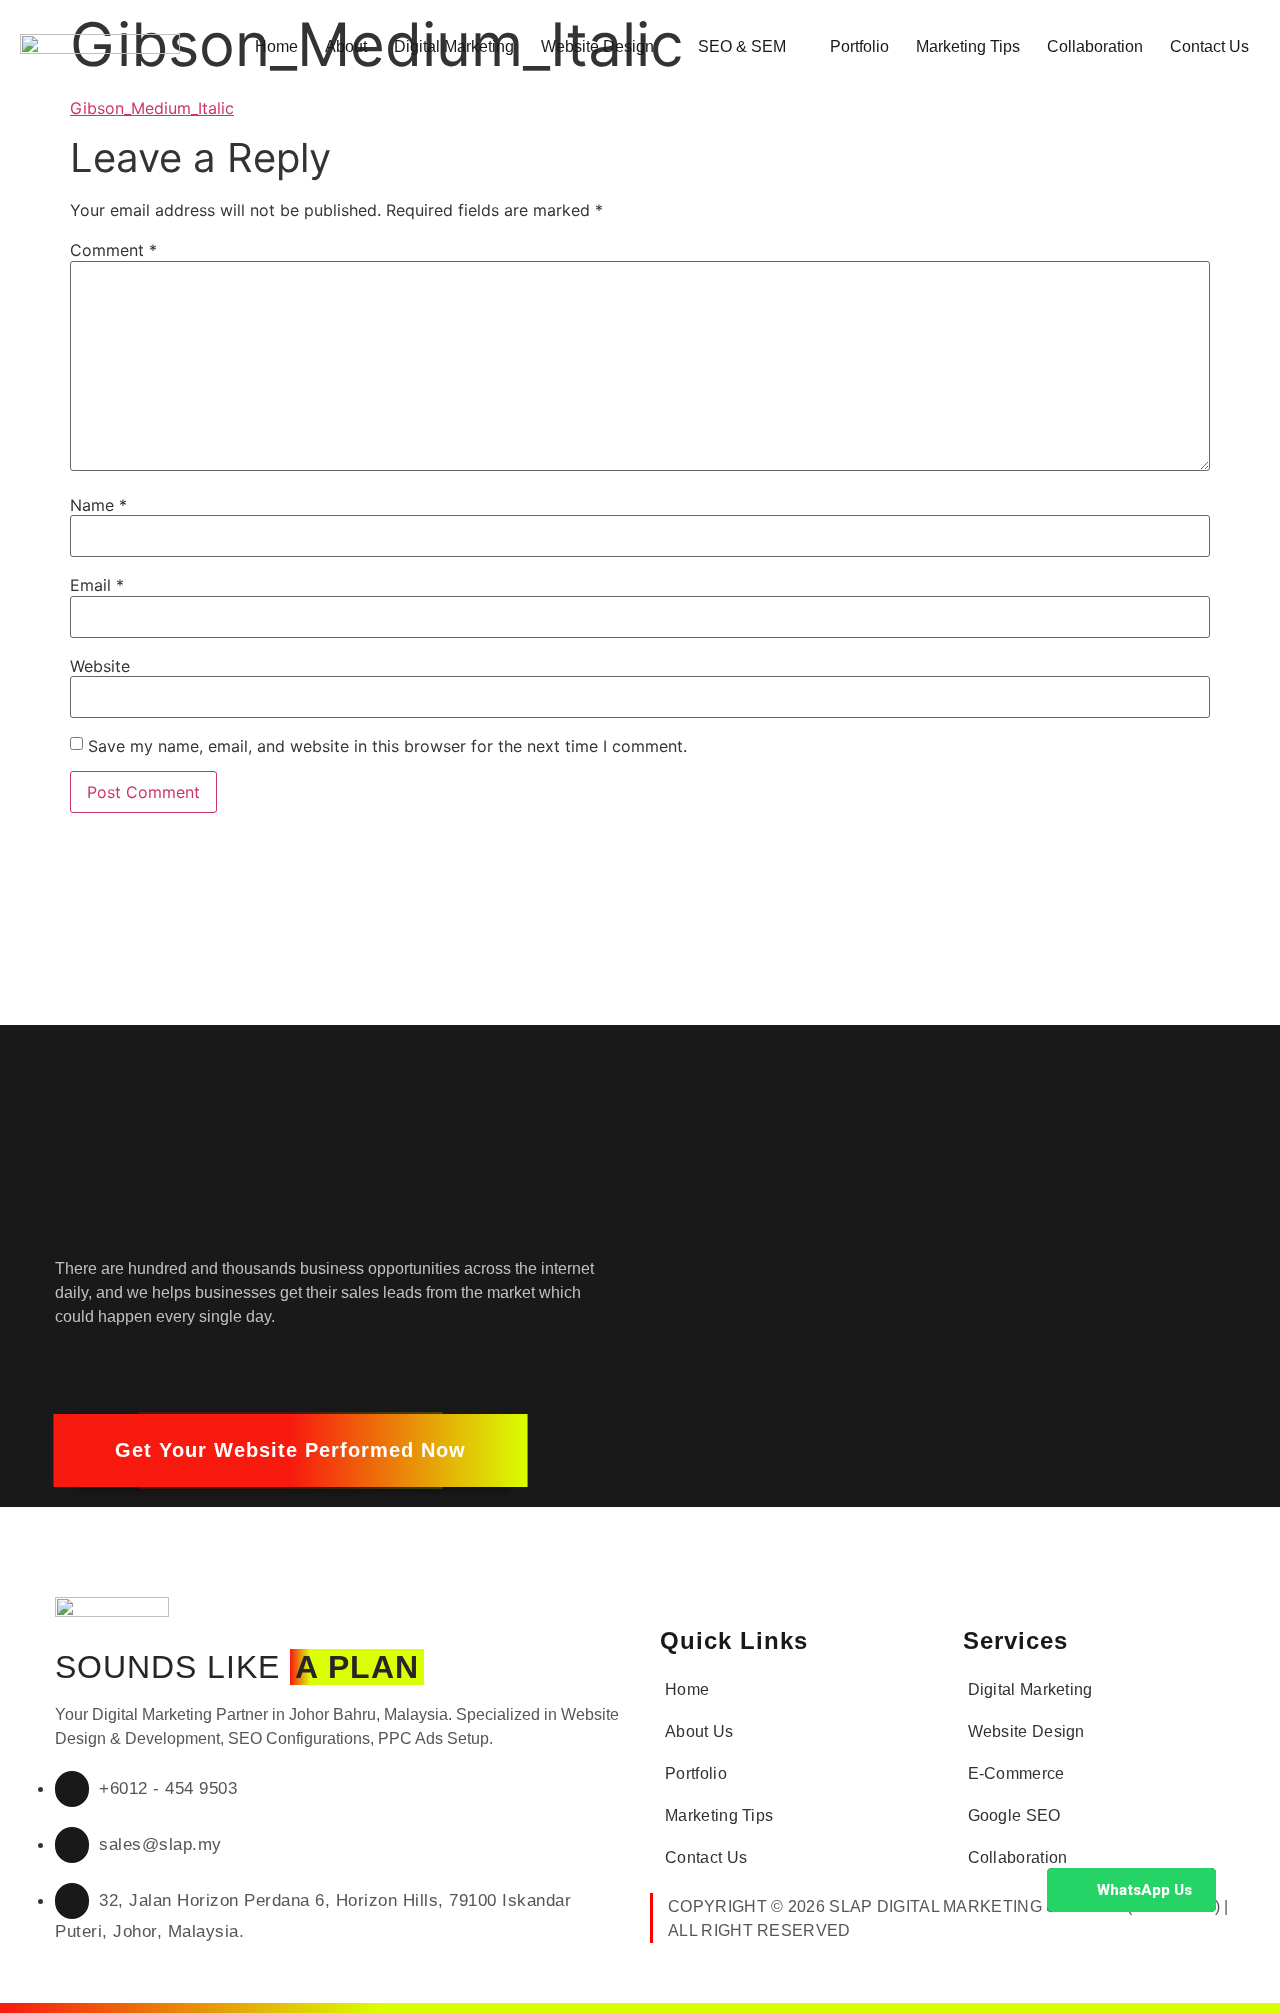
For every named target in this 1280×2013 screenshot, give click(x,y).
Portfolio (859, 46)
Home (276, 46)
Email (97, 585)
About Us (699, 1731)
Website (100, 666)
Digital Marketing (454, 46)
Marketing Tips (968, 46)
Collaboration (1095, 46)
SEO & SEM (742, 46)
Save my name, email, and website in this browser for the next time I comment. (387, 746)
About (346, 46)
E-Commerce (1016, 1773)
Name (98, 505)
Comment (113, 250)
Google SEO (1014, 1815)
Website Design (597, 46)
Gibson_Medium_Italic (152, 108)
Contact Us (1209, 46)
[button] (290, 1450)
